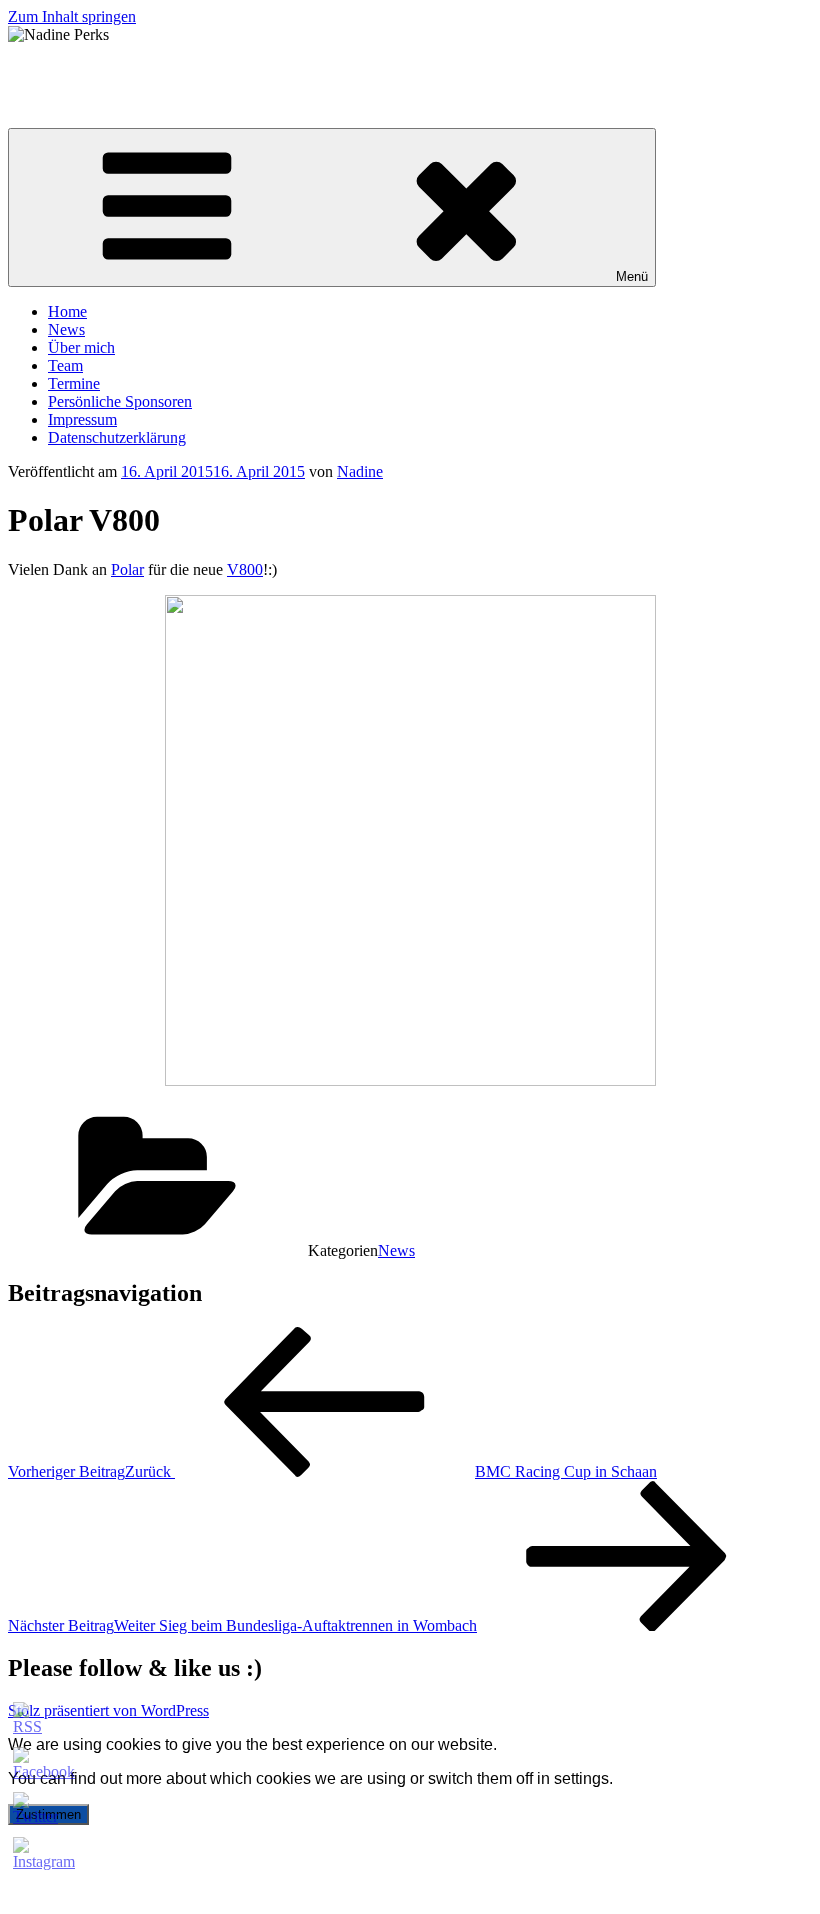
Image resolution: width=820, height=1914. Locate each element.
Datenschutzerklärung (117, 437)
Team (65, 365)
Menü (632, 276)
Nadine (360, 471)
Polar (127, 569)
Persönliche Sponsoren (120, 401)
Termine (74, 383)
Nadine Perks (50, 68)
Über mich (81, 347)
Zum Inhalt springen (72, 16)
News (66, 329)
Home (67, 311)
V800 (245, 569)
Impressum (82, 419)
